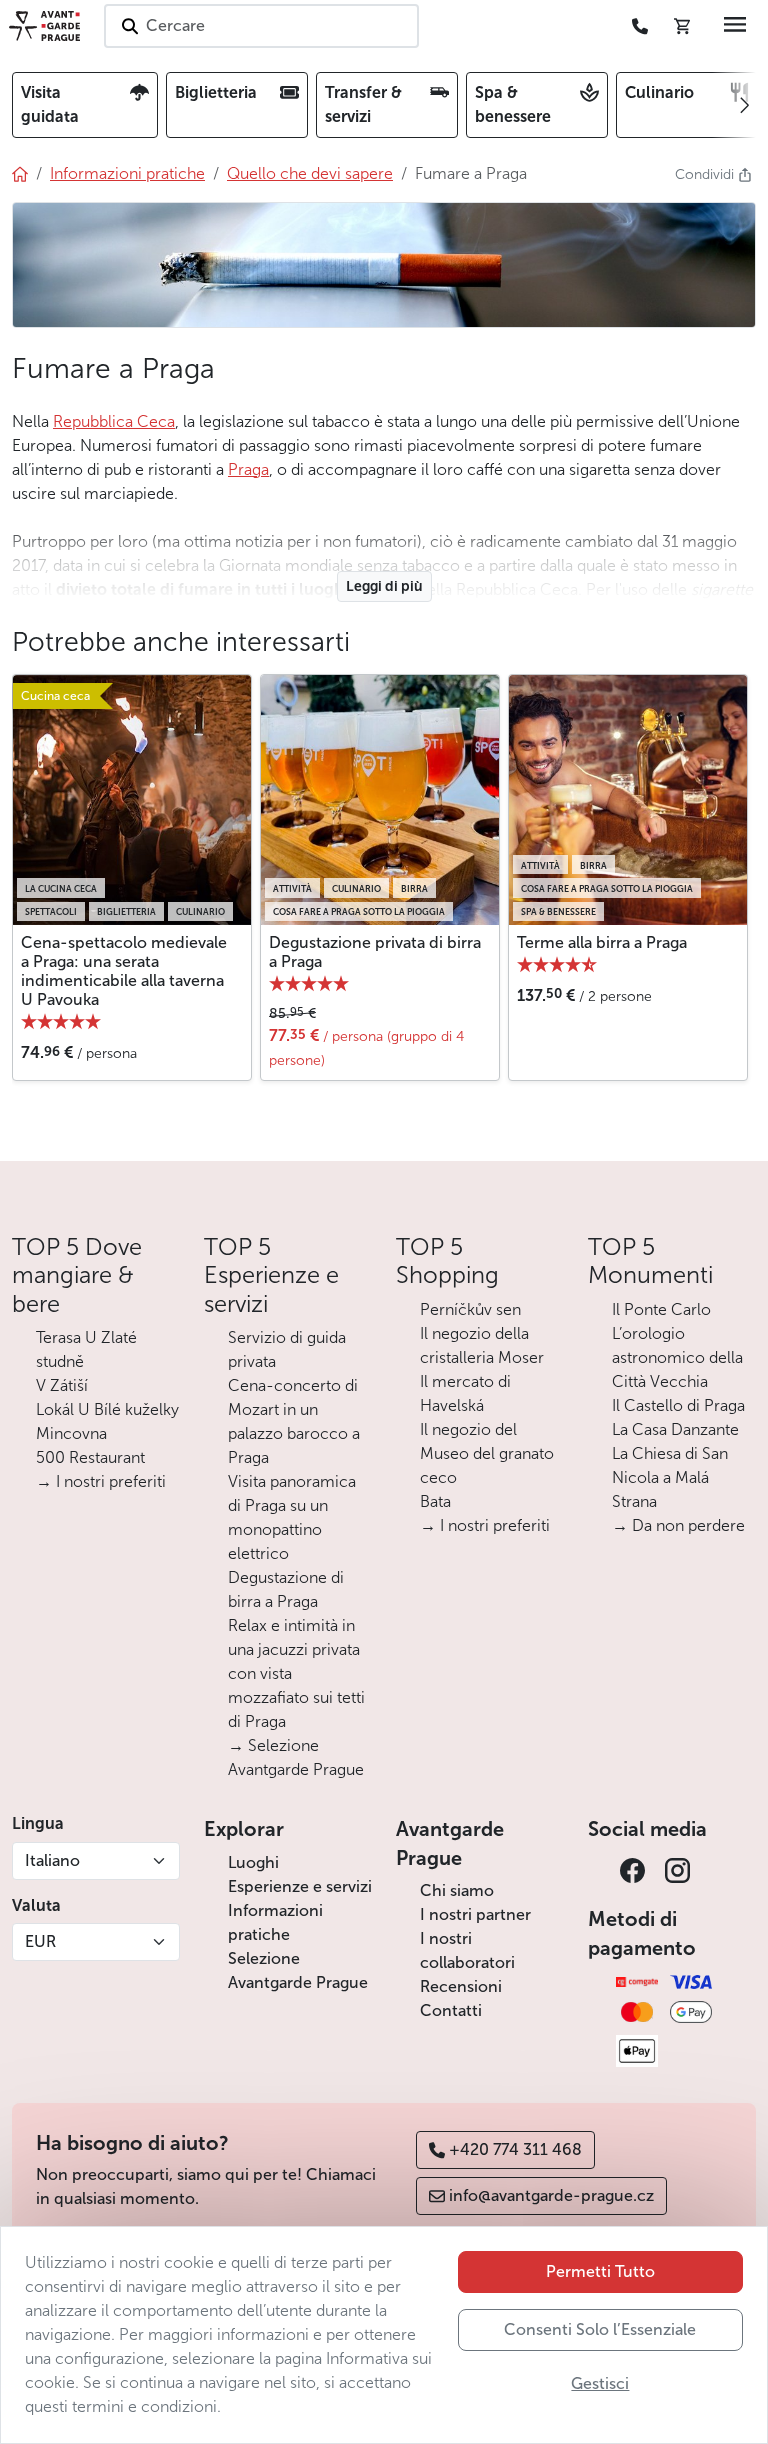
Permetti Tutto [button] (600, 2271)
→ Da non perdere (678, 1525)
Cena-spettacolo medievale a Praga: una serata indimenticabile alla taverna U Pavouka (124, 971)
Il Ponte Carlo (661, 1309)
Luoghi (253, 1862)
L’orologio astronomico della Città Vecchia (677, 1357)
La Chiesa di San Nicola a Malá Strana (670, 1477)
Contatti (451, 2010)
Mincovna (71, 1433)
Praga (248, 469)
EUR (40, 1941)
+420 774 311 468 (515, 2149)
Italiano (52, 1860)
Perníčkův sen (470, 1309)
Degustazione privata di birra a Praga (375, 952)
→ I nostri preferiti (101, 1481)
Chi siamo (457, 1890)
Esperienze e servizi (300, 1886)
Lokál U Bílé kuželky (107, 1409)
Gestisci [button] (600, 2383)
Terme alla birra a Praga (602, 942)
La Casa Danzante (675, 1429)
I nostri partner (475, 1914)
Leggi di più (384, 586)
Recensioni (461, 1986)
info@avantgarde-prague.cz (551, 2195)
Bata (435, 1501)
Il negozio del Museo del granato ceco (487, 1453)
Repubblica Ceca (114, 421)
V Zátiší (62, 1385)
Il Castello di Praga (678, 1405)
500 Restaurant (90, 1457)
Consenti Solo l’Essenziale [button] (600, 2329)
